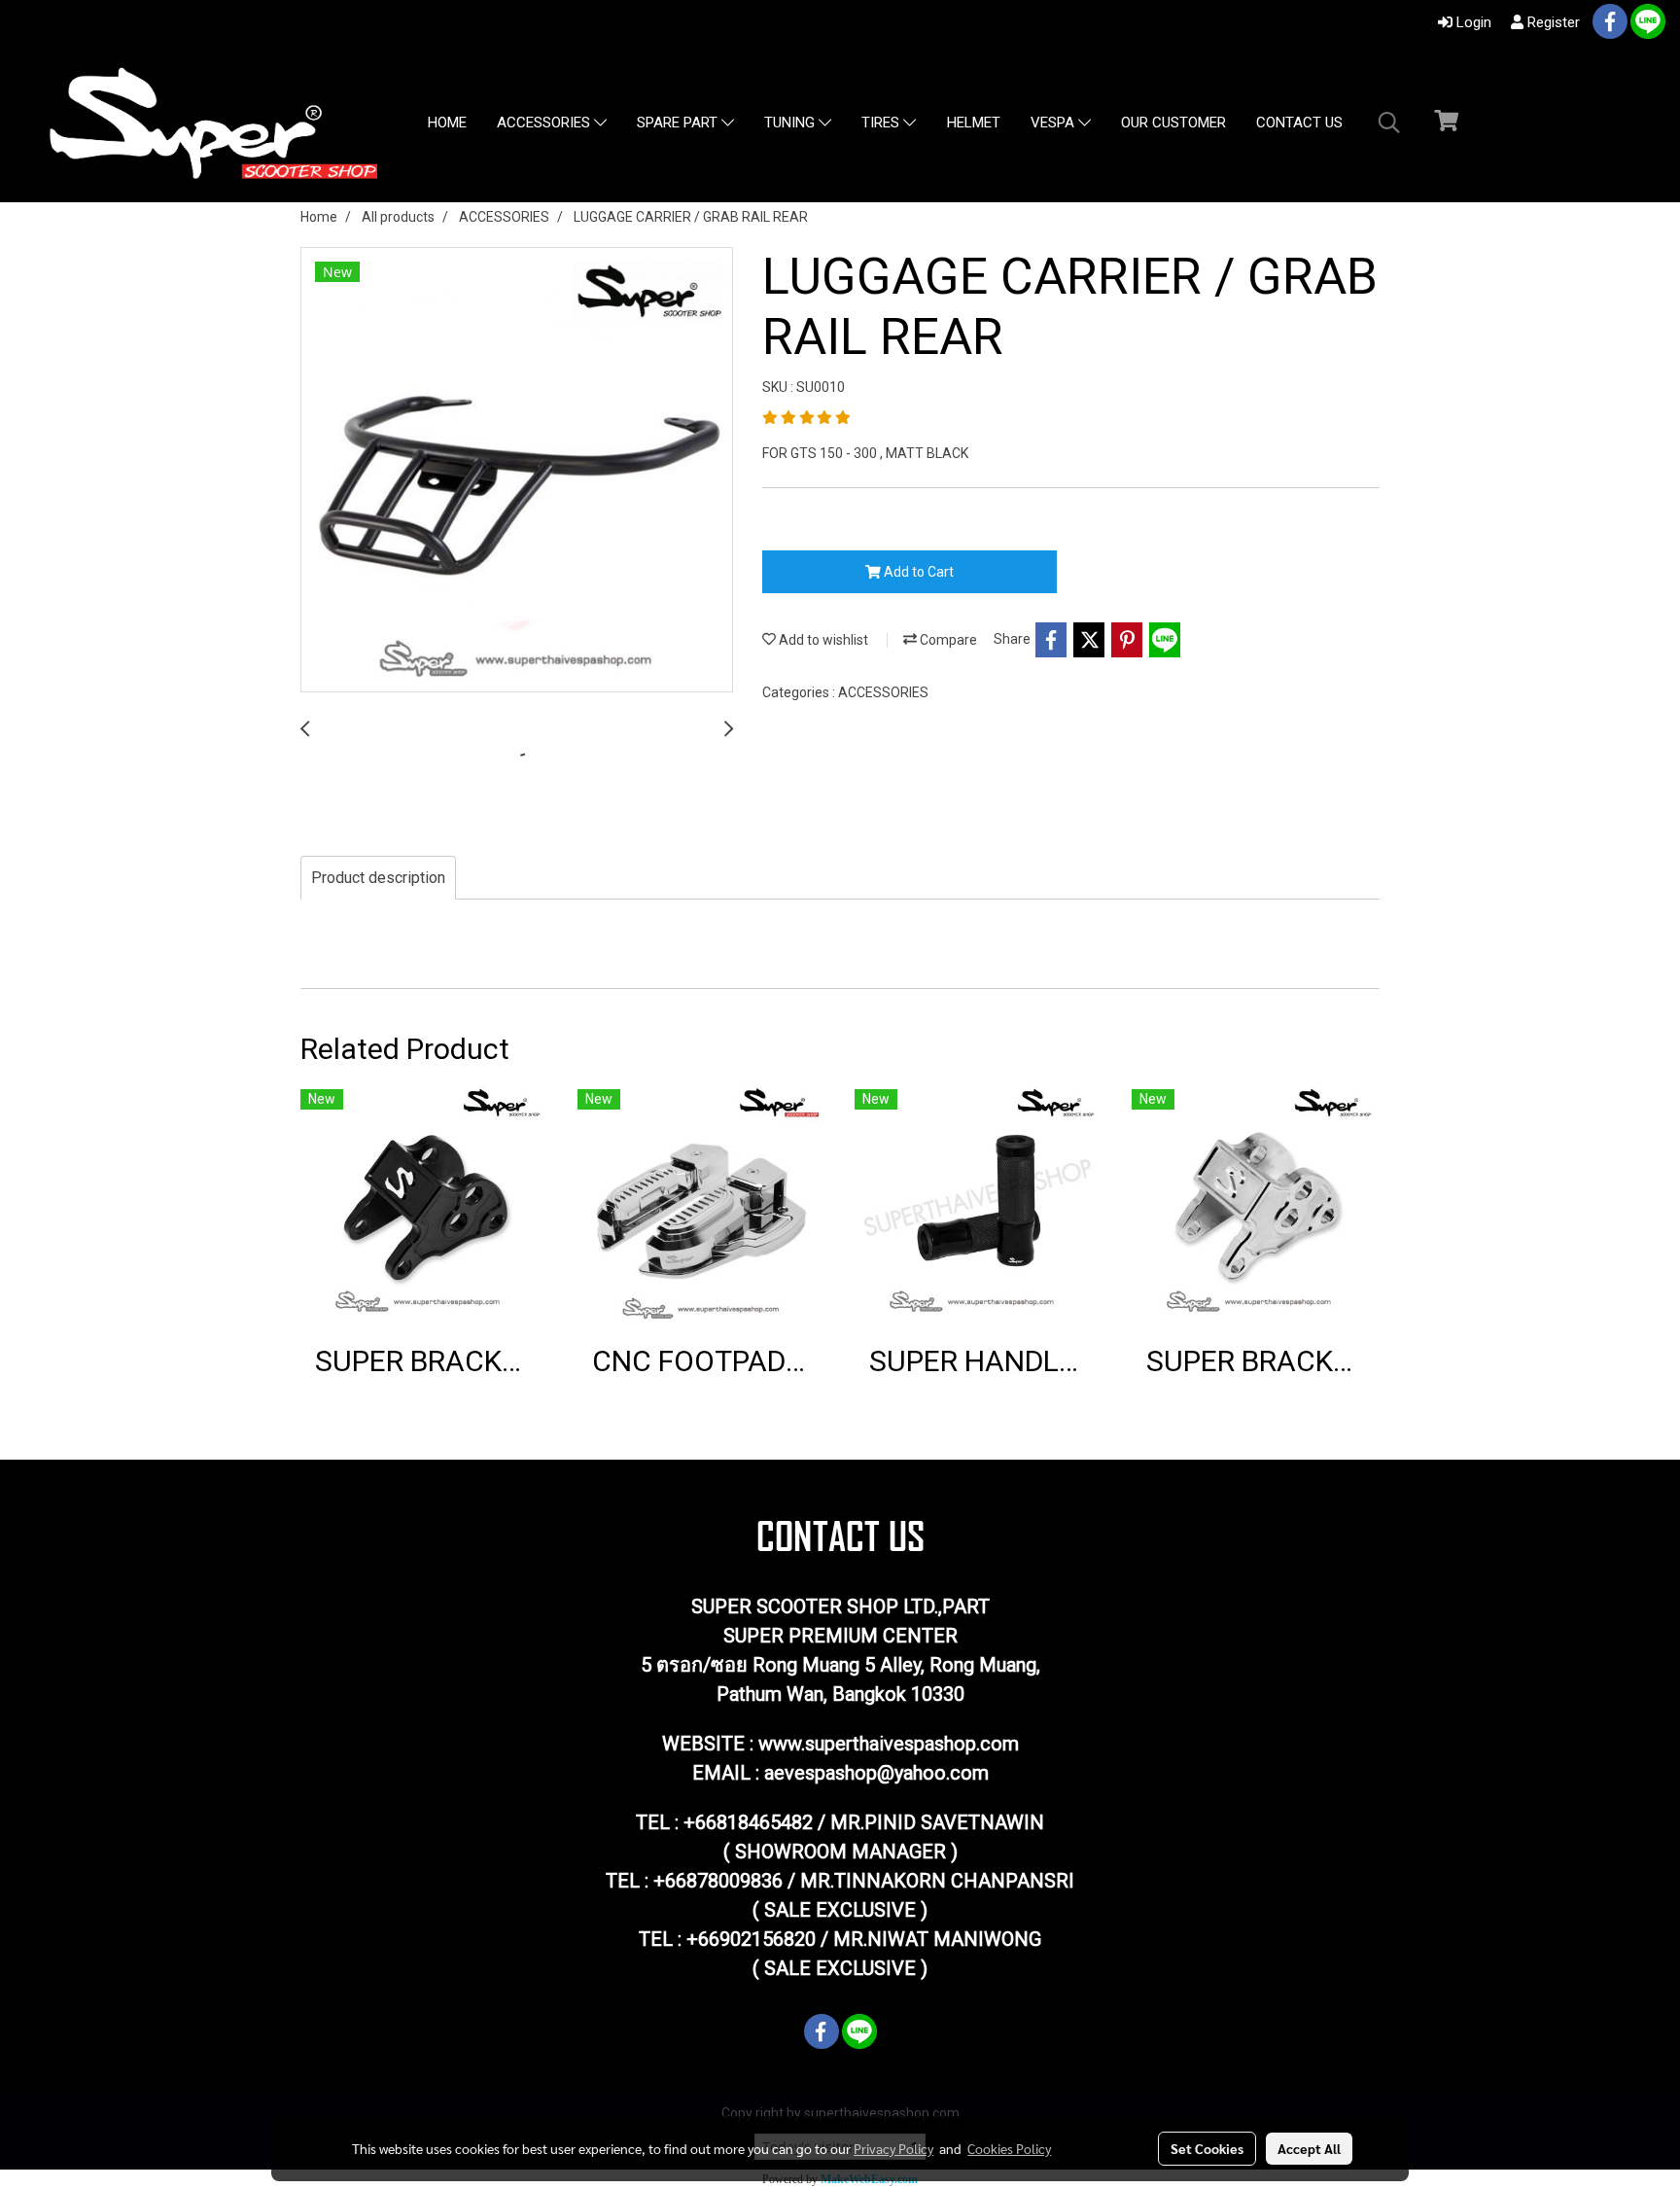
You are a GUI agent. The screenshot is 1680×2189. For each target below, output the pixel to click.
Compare (947, 640)
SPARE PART (679, 124)
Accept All (1309, 2148)
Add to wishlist (822, 640)
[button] (1389, 123)
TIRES (882, 124)
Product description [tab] (378, 878)
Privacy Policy (893, 2148)
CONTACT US (1299, 123)
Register (1552, 22)
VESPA (1054, 124)
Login (1472, 22)
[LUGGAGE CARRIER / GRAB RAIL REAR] (517, 471)
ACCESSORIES (545, 124)
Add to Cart (917, 572)
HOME (447, 123)
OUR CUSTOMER (1173, 123)
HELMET (974, 123)
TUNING (791, 124)
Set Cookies (1207, 2148)
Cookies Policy (1009, 2148)
